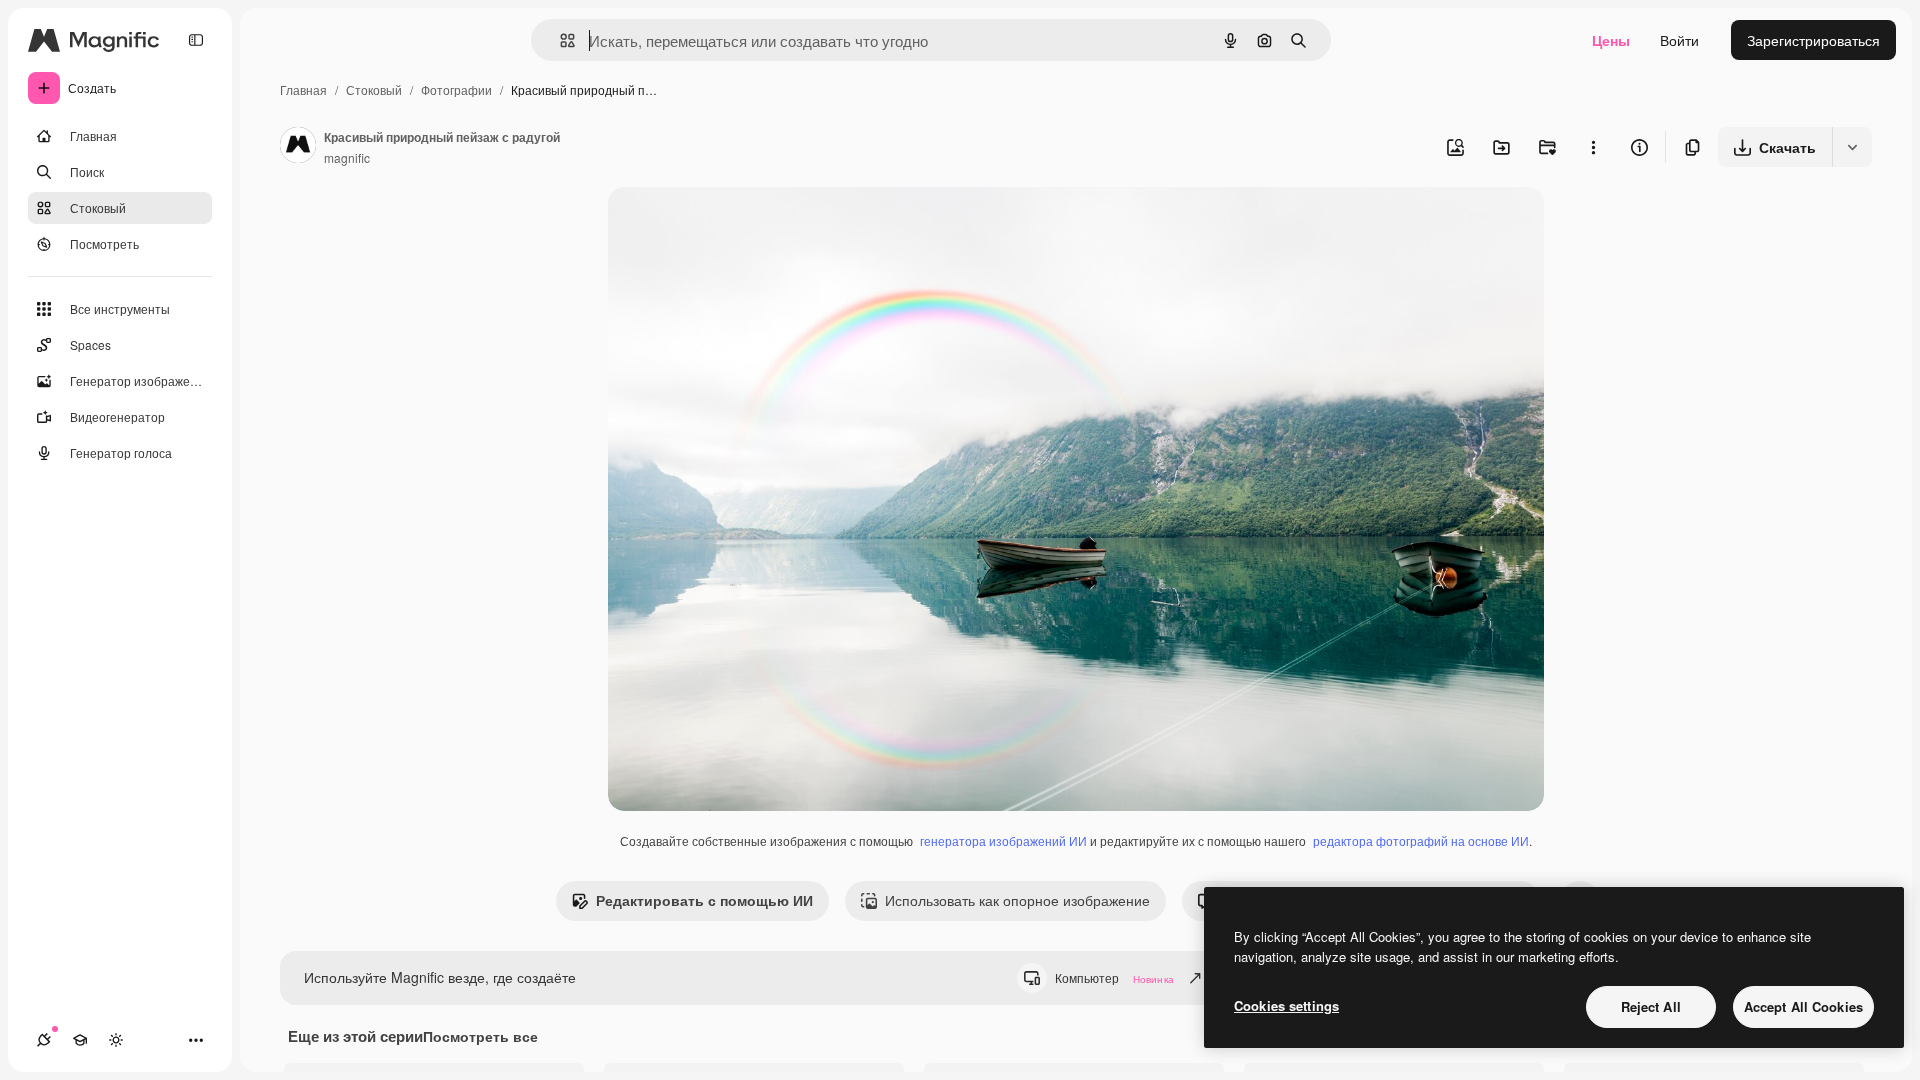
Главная (303, 89)
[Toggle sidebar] (196, 40)
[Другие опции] (1593, 147)
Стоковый (374, 89)
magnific (347, 157)
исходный (742, 225)
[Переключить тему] (116, 1040)
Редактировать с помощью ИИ (704, 900)
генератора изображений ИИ (1003, 840)
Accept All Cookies (1803, 1006)
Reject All (1651, 1006)
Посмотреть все (480, 1036)
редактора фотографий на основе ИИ (1421, 840)
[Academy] (80, 1040)
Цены (1611, 40)
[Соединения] (44, 1040)
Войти (1679, 40)
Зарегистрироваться (1813, 40)
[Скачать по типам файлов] (1852, 147)
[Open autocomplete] (559, 40)
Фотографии (456, 89)
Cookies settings (1286, 1005)
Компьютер (1114, 977)
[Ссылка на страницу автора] (298, 147)
